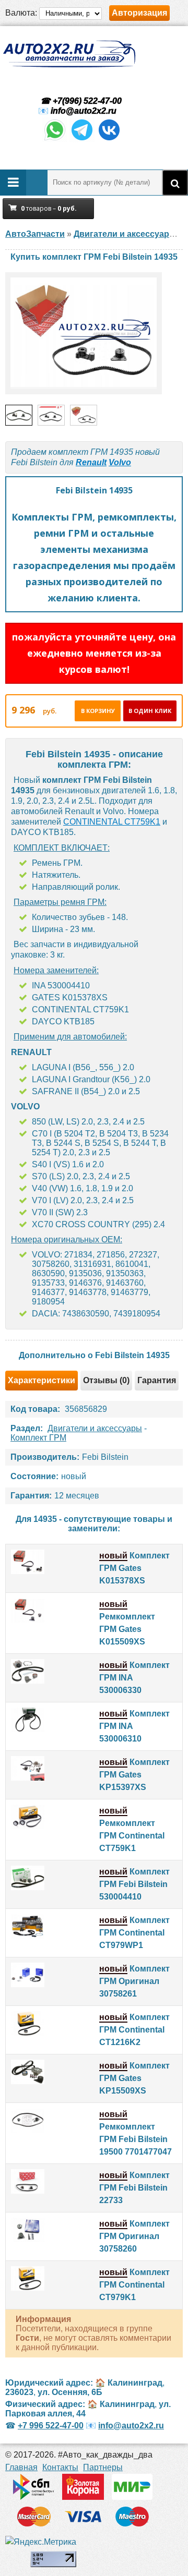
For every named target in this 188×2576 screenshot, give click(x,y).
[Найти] (175, 183)
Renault (91, 462)
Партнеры (103, 2467)
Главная (21, 2467)
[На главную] (69, 54)
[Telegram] (82, 140)
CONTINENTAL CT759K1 (112, 822)
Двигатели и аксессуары (95, 1428)
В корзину (98, 711)
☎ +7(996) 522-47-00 (80, 101)
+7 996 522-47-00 (51, 2426)
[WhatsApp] (55, 140)
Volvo (120, 462)
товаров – (49, 208)
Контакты (60, 2467)
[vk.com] (109, 140)
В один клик (150, 711)
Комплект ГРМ (38, 1438)
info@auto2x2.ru (84, 111)
